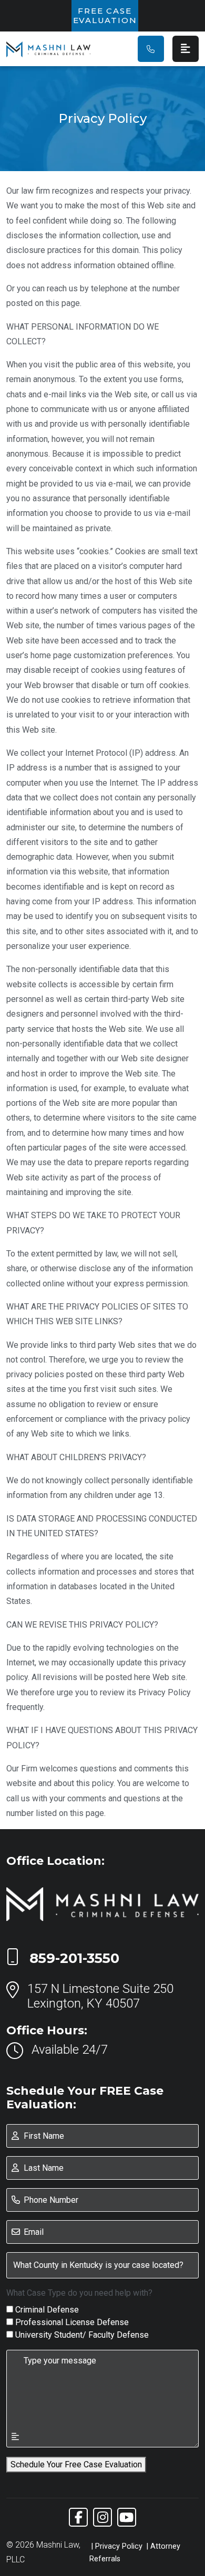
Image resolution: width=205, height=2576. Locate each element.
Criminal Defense (47, 2310)
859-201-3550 (74, 1958)
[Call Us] (151, 49)
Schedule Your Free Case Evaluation (76, 2464)
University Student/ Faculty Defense (82, 2335)
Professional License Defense (72, 2322)
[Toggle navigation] (186, 49)
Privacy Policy (119, 2546)
